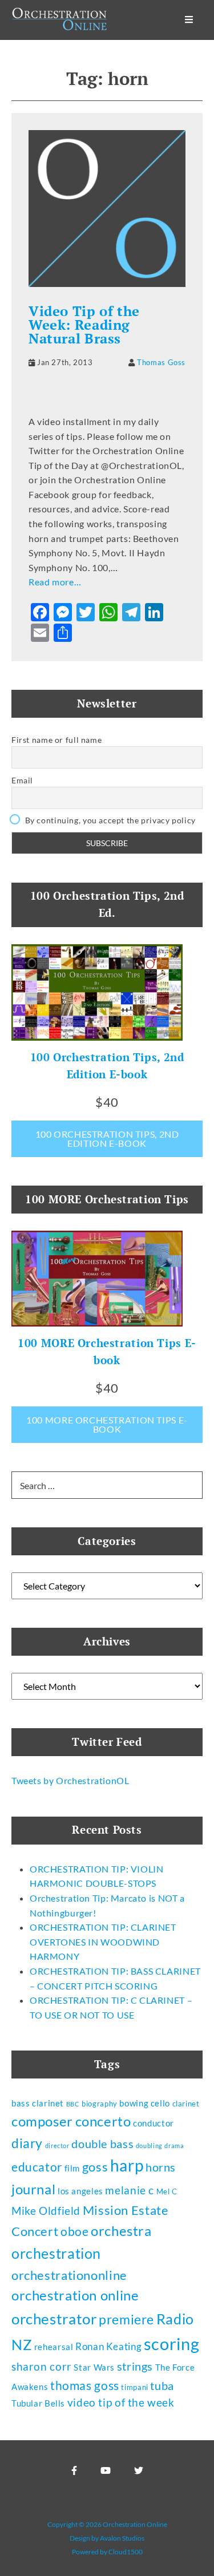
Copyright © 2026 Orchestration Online (107, 2524)
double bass (102, 2144)
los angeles (80, 2191)
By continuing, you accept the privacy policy (109, 820)
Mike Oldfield (46, 2211)
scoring (171, 2344)
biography (100, 2104)
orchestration (56, 2253)
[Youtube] (106, 2470)
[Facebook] (74, 2470)
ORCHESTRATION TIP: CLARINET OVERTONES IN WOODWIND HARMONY (103, 1942)
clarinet (186, 2104)
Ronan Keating (108, 2346)
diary (27, 2143)
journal (33, 2189)
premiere (126, 2319)
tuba (162, 2385)
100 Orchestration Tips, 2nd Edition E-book (107, 1139)
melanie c (130, 2190)
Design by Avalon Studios (107, 2538)
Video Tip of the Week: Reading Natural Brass (84, 325)
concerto (103, 2121)
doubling (149, 2146)
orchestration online (75, 2295)
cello (160, 2103)
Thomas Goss (161, 362)
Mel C (167, 2191)
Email (22, 780)
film (72, 2168)
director (57, 2146)
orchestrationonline (69, 2275)
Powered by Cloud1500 (107, 2552)
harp (127, 2165)
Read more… (55, 582)
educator (37, 2167)
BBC (73, 2104)
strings (135, 2366)
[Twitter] (139, 2470)
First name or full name (56, 740)
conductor (154, 2123)
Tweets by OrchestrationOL (70, 1780)
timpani (134, 2387)
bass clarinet (38, 2103)
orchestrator (54, 2319)
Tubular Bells (38, 2403)
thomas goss (85, 2385)
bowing (134, 2103)
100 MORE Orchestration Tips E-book (107, 1424)
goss (95, 2167)
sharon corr (42, 2367)
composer (42, 2121)
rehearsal (54, 2347)
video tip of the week (121, 2403)
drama (174, 2146)
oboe (74, 2231)
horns (161, 2167)
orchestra (121, 2231)
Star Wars (94, 2367)
